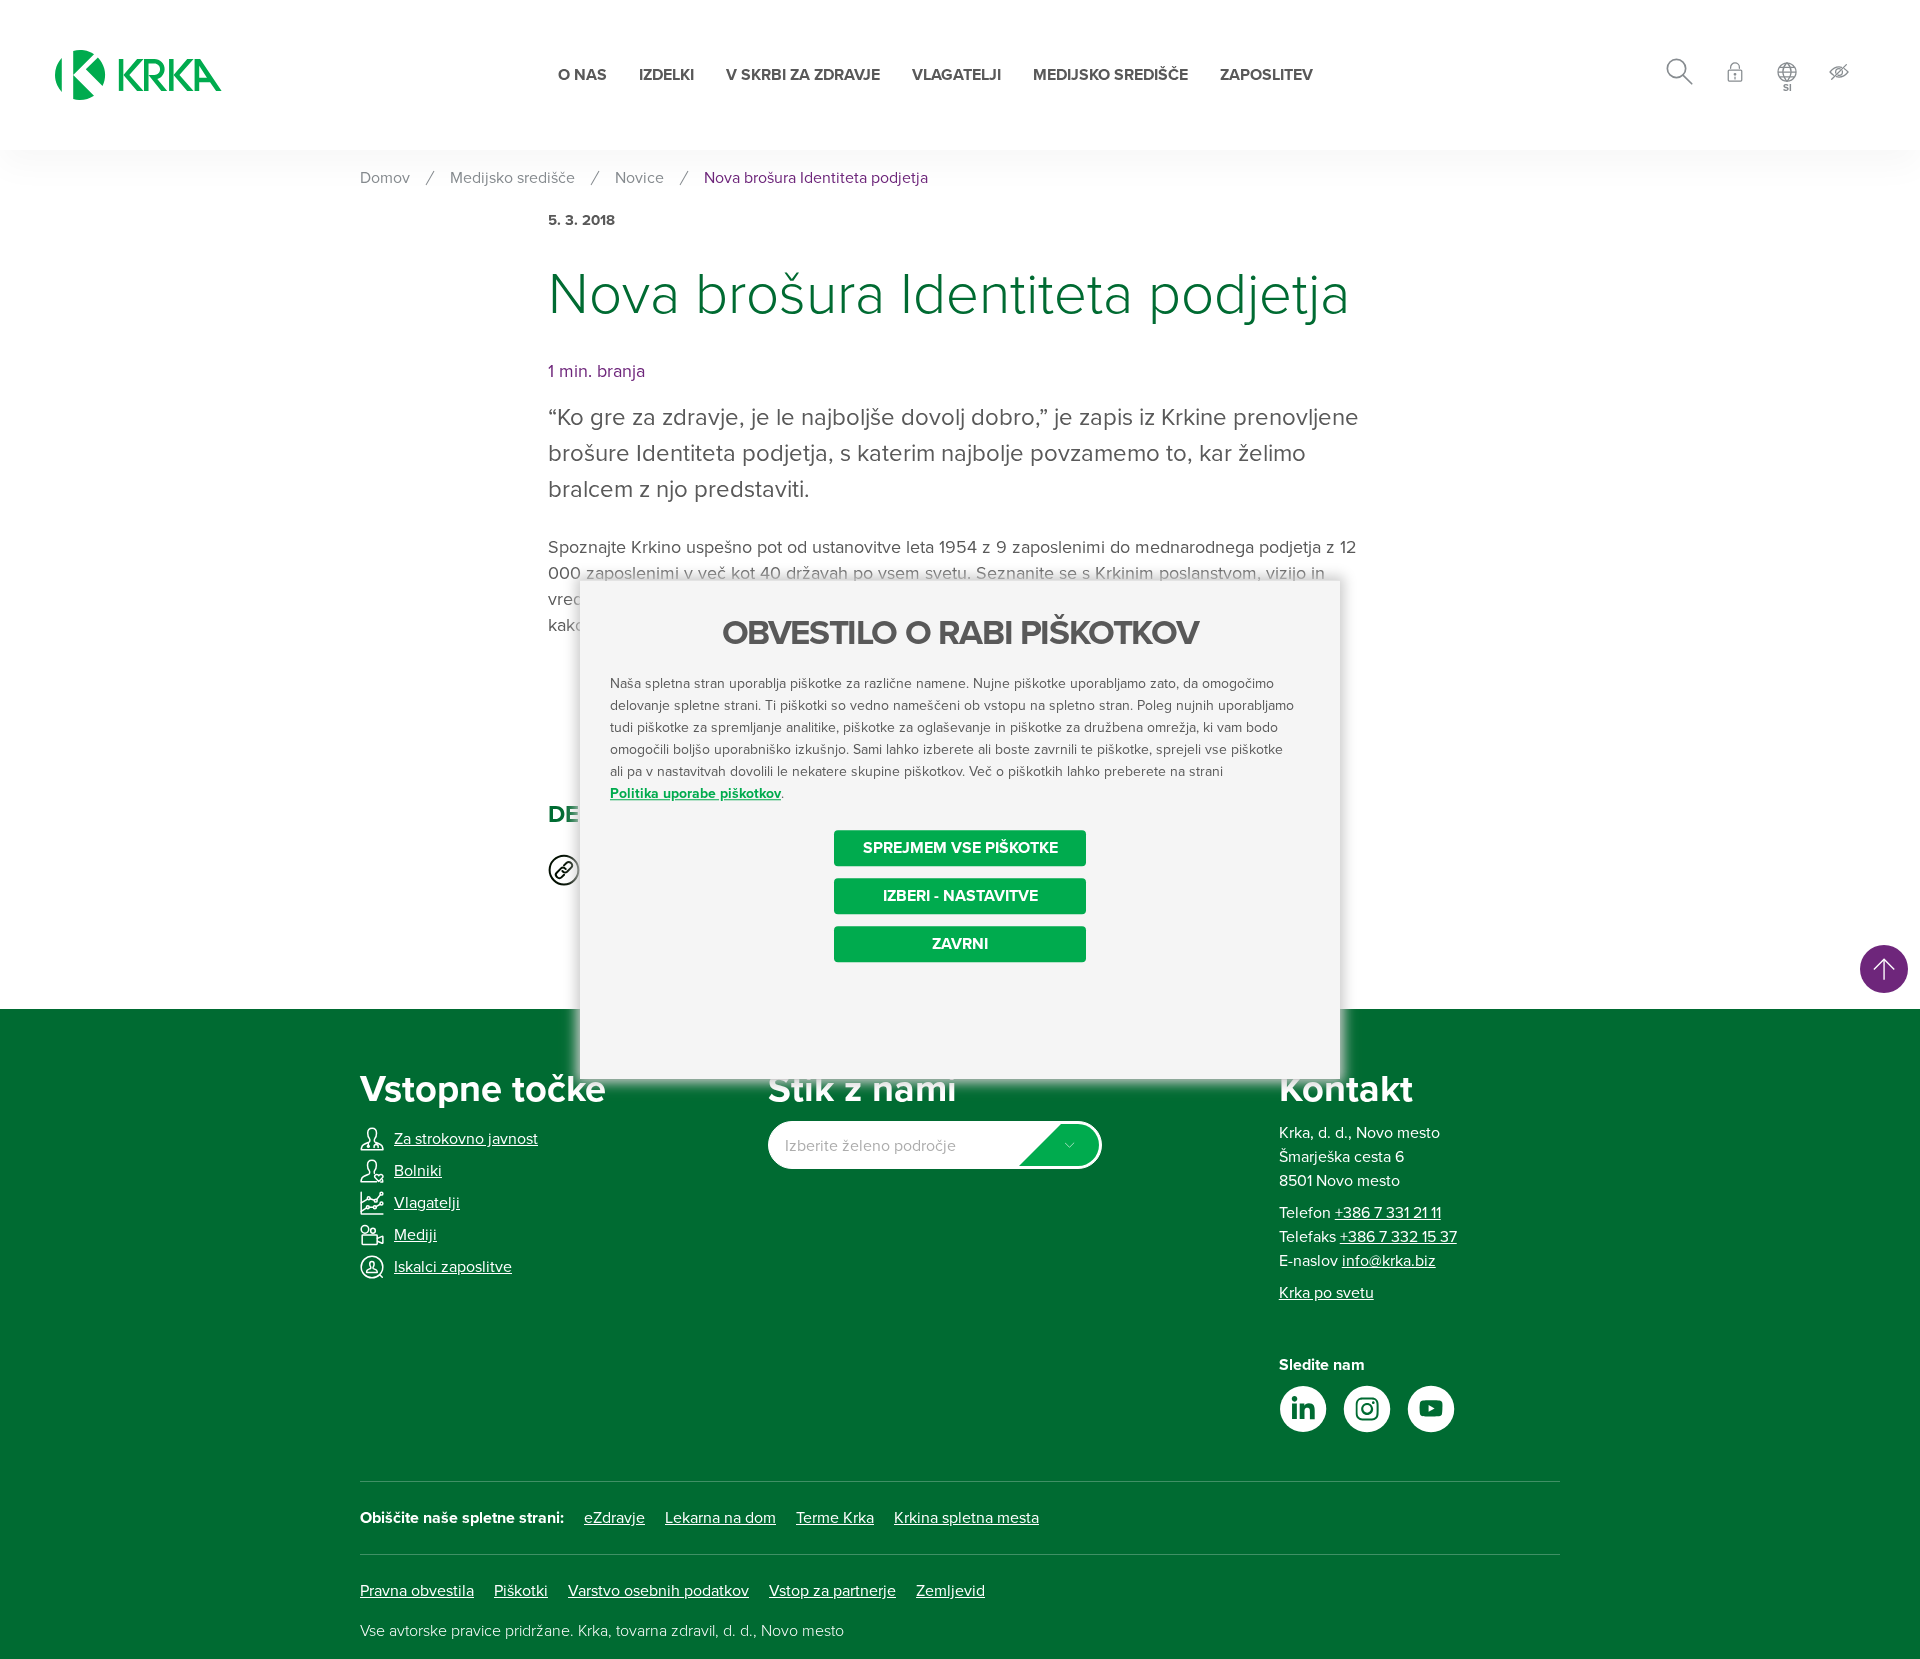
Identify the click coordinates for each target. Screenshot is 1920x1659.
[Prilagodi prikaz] (1839, 75)
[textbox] (934, 1146)
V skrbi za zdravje (803, 75)
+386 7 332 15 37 (1398, 1237)
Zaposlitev (1266, 75)
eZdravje (614, 1518)
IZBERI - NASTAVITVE (960, 896)
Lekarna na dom (720, 1518)
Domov (385, 178)
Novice (639, 178)
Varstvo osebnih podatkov (658, 1591)
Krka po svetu (1326, 1293)
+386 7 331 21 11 (1388, 1213)
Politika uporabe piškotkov (695, 793)
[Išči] (1679, 75)
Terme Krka (835, 1518)
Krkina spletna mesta (966, 1518)
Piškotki (521, 1591)
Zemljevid (950, 1591)
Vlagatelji (956, 75)
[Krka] (138, 75)
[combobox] (934, 1145)
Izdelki (666, 75)
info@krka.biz (1389, 1261)
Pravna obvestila (417, 1591)
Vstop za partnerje (832, 1591)
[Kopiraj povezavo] (564, 870)
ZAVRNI (960, 944)
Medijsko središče (1110, 75)
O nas (582, 75)
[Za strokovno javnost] (1735, 75)
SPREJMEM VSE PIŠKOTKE (960, 848)
